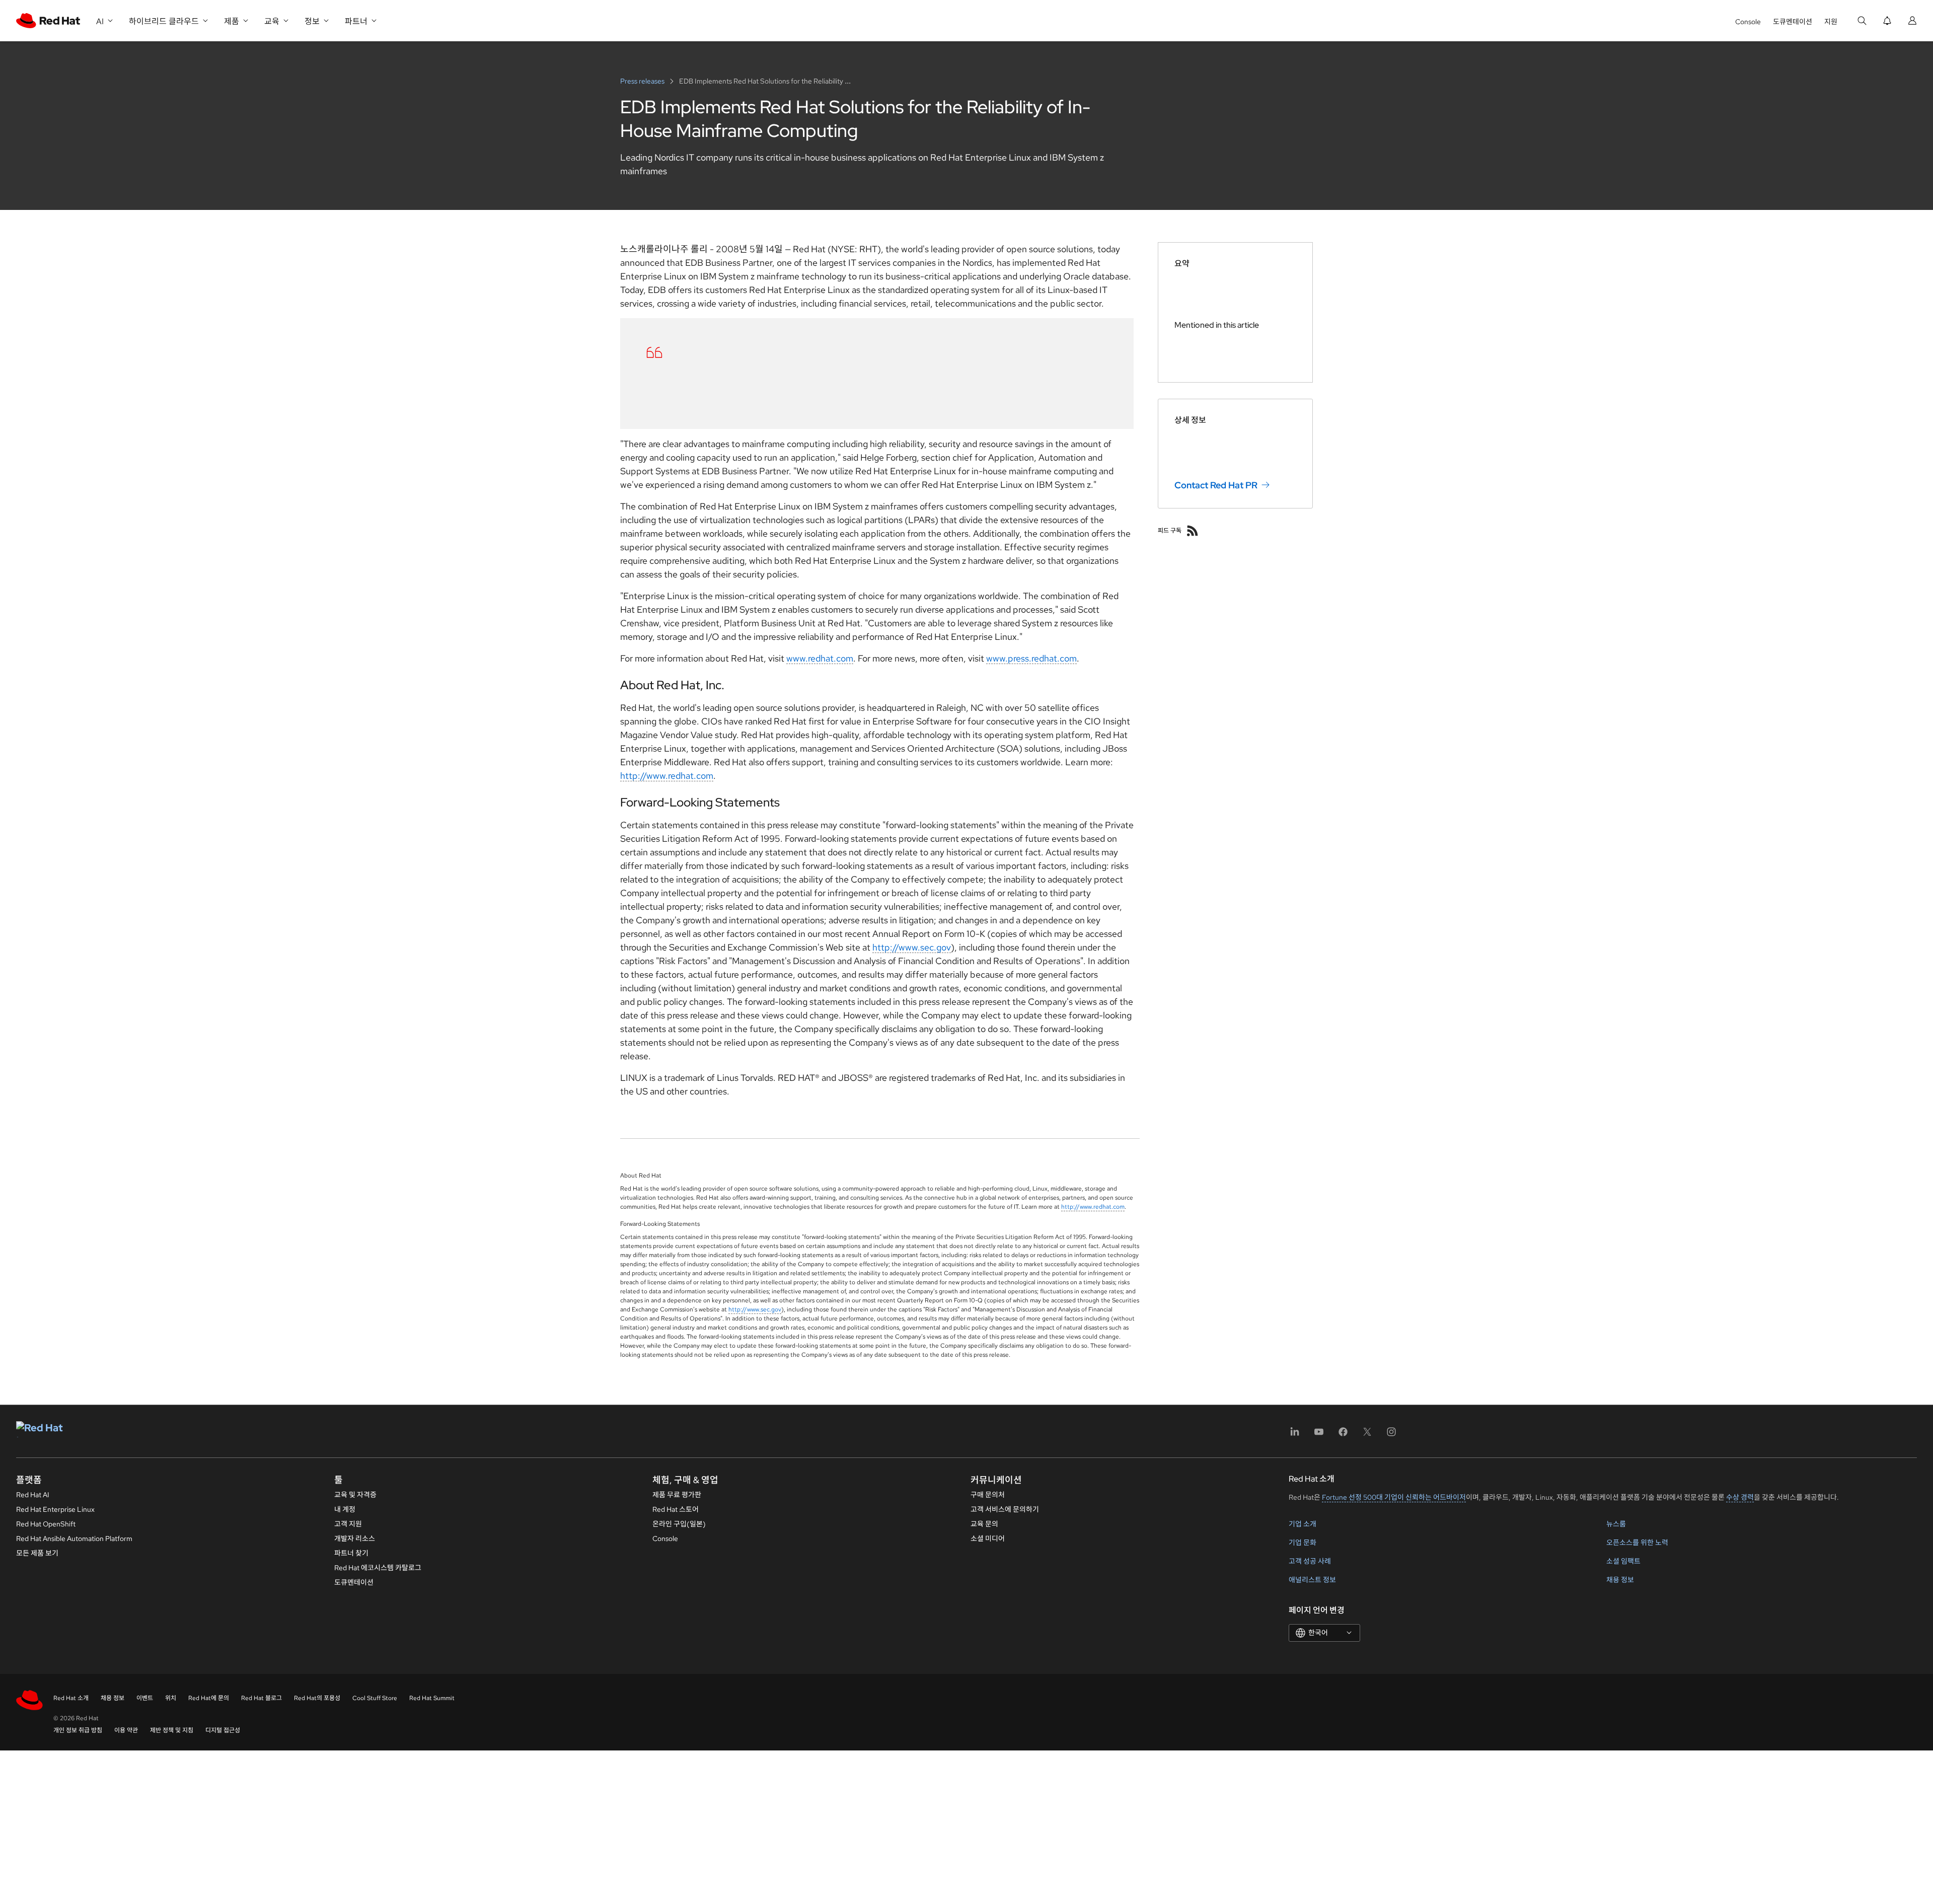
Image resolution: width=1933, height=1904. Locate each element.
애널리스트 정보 (1312, 1580)
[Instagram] (1391, 1435)
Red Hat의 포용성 (317, 1698)
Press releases (643, 81)
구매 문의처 (988, 1495)
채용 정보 (1620, 1580)
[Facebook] (1343, 1435)
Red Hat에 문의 (209, 1698)
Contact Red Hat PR (1216, 485)
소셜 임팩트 (1623, 1561)
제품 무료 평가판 (677, 1495)
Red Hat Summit (432, 1698)
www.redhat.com (820, 658)
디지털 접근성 (223, 1730)
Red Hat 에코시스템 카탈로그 (378, 1568)
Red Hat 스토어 (676, 1509)
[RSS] (1193, 531)
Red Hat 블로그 (262, 1698)
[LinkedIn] (1295, 1435)
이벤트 (145, 1698)
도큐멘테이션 (1793, 22)
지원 (1831, 22)
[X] (1367, 1435)
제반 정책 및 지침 (172, 1730)
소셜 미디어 (988, 1539)
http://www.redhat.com (667, 776)
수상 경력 (1740, 1497)
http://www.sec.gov (912, 947)
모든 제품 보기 (37, 1553)
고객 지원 (348, 1524)
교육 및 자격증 (355, 1495)
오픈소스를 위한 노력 (1637, 1543)
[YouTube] (1319, 1435)
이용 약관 (126, 1730)
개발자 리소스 (355, 1539)
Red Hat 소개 (71, 1698)
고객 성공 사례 (1310, 1561)
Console (1748, 22)
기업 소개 (1303, 1524)
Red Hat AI (33, 1495)
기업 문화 (1303, 1543)
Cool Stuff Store (375, 1698)
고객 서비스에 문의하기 (1005, 1509)
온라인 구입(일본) (679, 1524)
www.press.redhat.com (1031, 658)
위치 (171, 1698)
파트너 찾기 (351, 1553)
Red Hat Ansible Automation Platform (74, 1539)
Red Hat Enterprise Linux (55, 1509)
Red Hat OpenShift (46, 1524)
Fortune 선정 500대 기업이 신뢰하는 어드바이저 (1394, 1497)
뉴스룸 (1616, 1524)
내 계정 (345, 1509)
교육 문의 (984, 1524)
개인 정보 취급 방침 (78, 1730)
